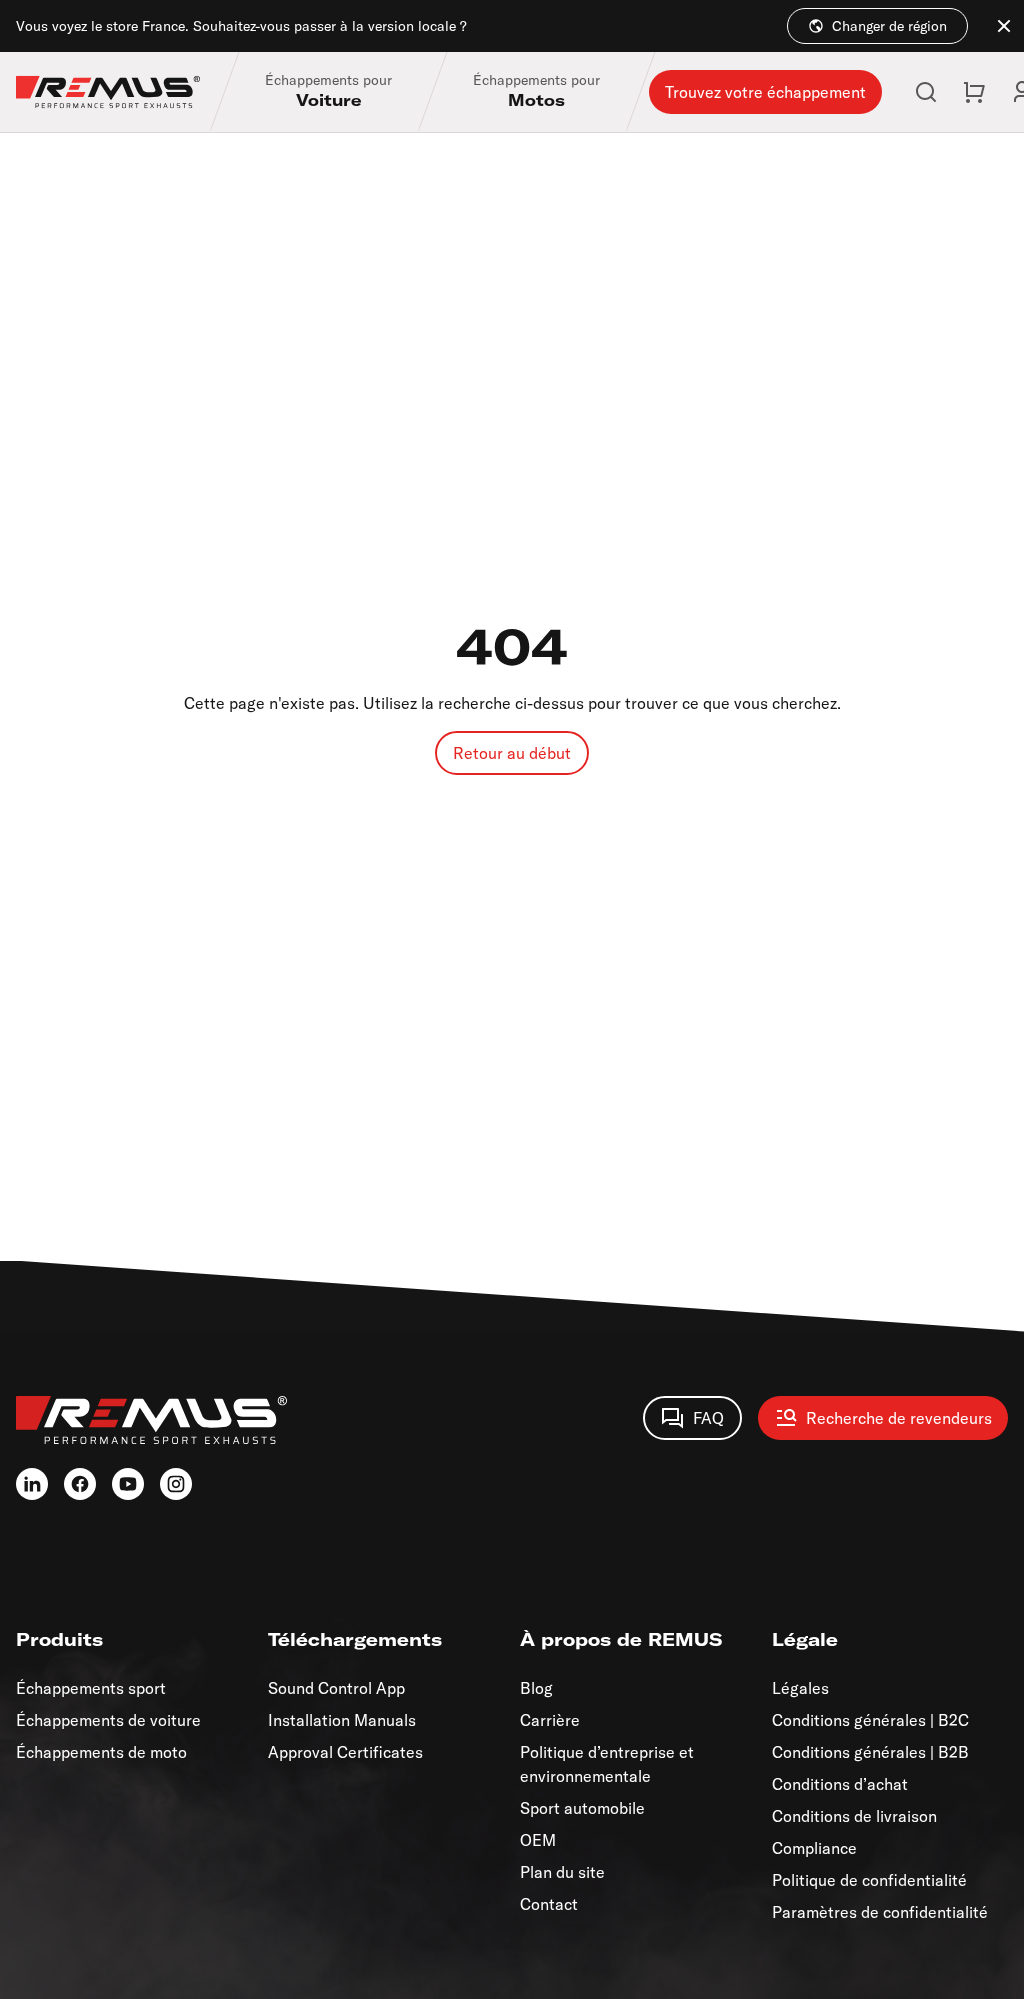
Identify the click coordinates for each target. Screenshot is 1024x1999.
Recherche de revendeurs (899, 1418)
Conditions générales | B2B (870, 1752)
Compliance (814, 1848)
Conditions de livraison (854, 1816)
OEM (538, 1840)
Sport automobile (582, 1808)
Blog (536, 1688)
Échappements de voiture (108, 1720)
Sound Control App (336, 1688)
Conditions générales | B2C (870, 1720)
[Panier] (974, 92)
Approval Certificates (345, 1752)
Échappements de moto (101, 1752)
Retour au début (512, 753)
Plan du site (562, 1872)
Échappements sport (91, 1688)
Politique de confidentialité (869, 1880)
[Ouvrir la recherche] (926, 92)
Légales (800, 1688)
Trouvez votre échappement (765, 92)
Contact (549, 1904)
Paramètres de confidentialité (880, 1912)
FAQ (708, 1418)
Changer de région (889, 26)
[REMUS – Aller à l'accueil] (119, 92)
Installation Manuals (342, 1720)
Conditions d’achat (840, 1784)
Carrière (550, 1720)
